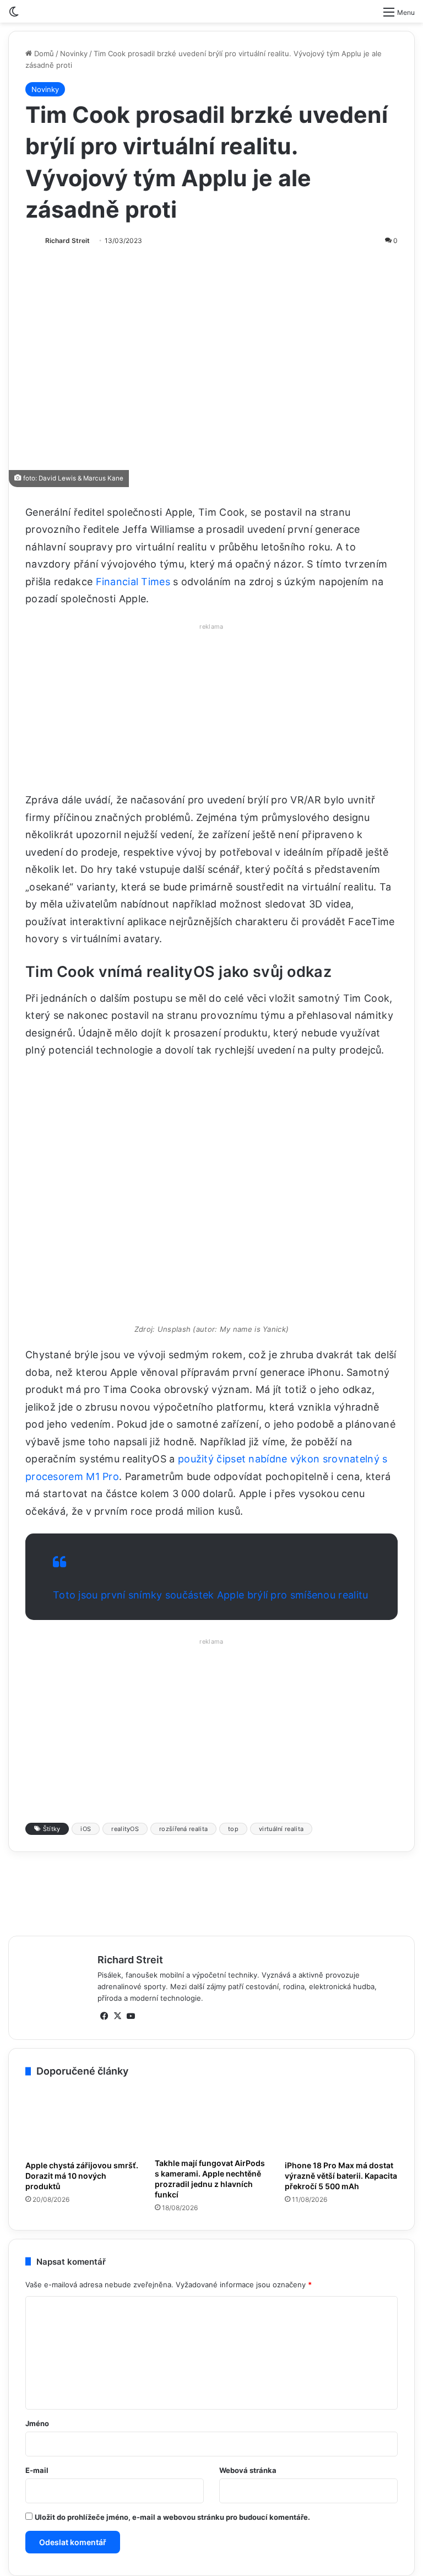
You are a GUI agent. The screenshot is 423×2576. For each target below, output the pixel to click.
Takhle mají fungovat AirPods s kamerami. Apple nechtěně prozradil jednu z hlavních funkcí (210, 2439)
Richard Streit (67, 241)
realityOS (125, 2089)
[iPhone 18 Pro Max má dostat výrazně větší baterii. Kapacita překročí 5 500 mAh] (341, 2382)
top (233, 2089)
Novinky (74, 53)
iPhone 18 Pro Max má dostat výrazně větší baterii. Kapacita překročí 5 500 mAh (341, 2437)
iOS (86, 2089)
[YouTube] (131, 2277)
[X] (117, 2277)
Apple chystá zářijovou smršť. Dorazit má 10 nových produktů (82, 2437)
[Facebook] (104, 2277)
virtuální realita (281, 2089)
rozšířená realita (183, 2089)
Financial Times (133, 582)
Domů (43, 53)
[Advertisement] (211, 711)
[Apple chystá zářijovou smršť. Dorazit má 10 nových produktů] (82, 2382)
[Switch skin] (14, 16)
